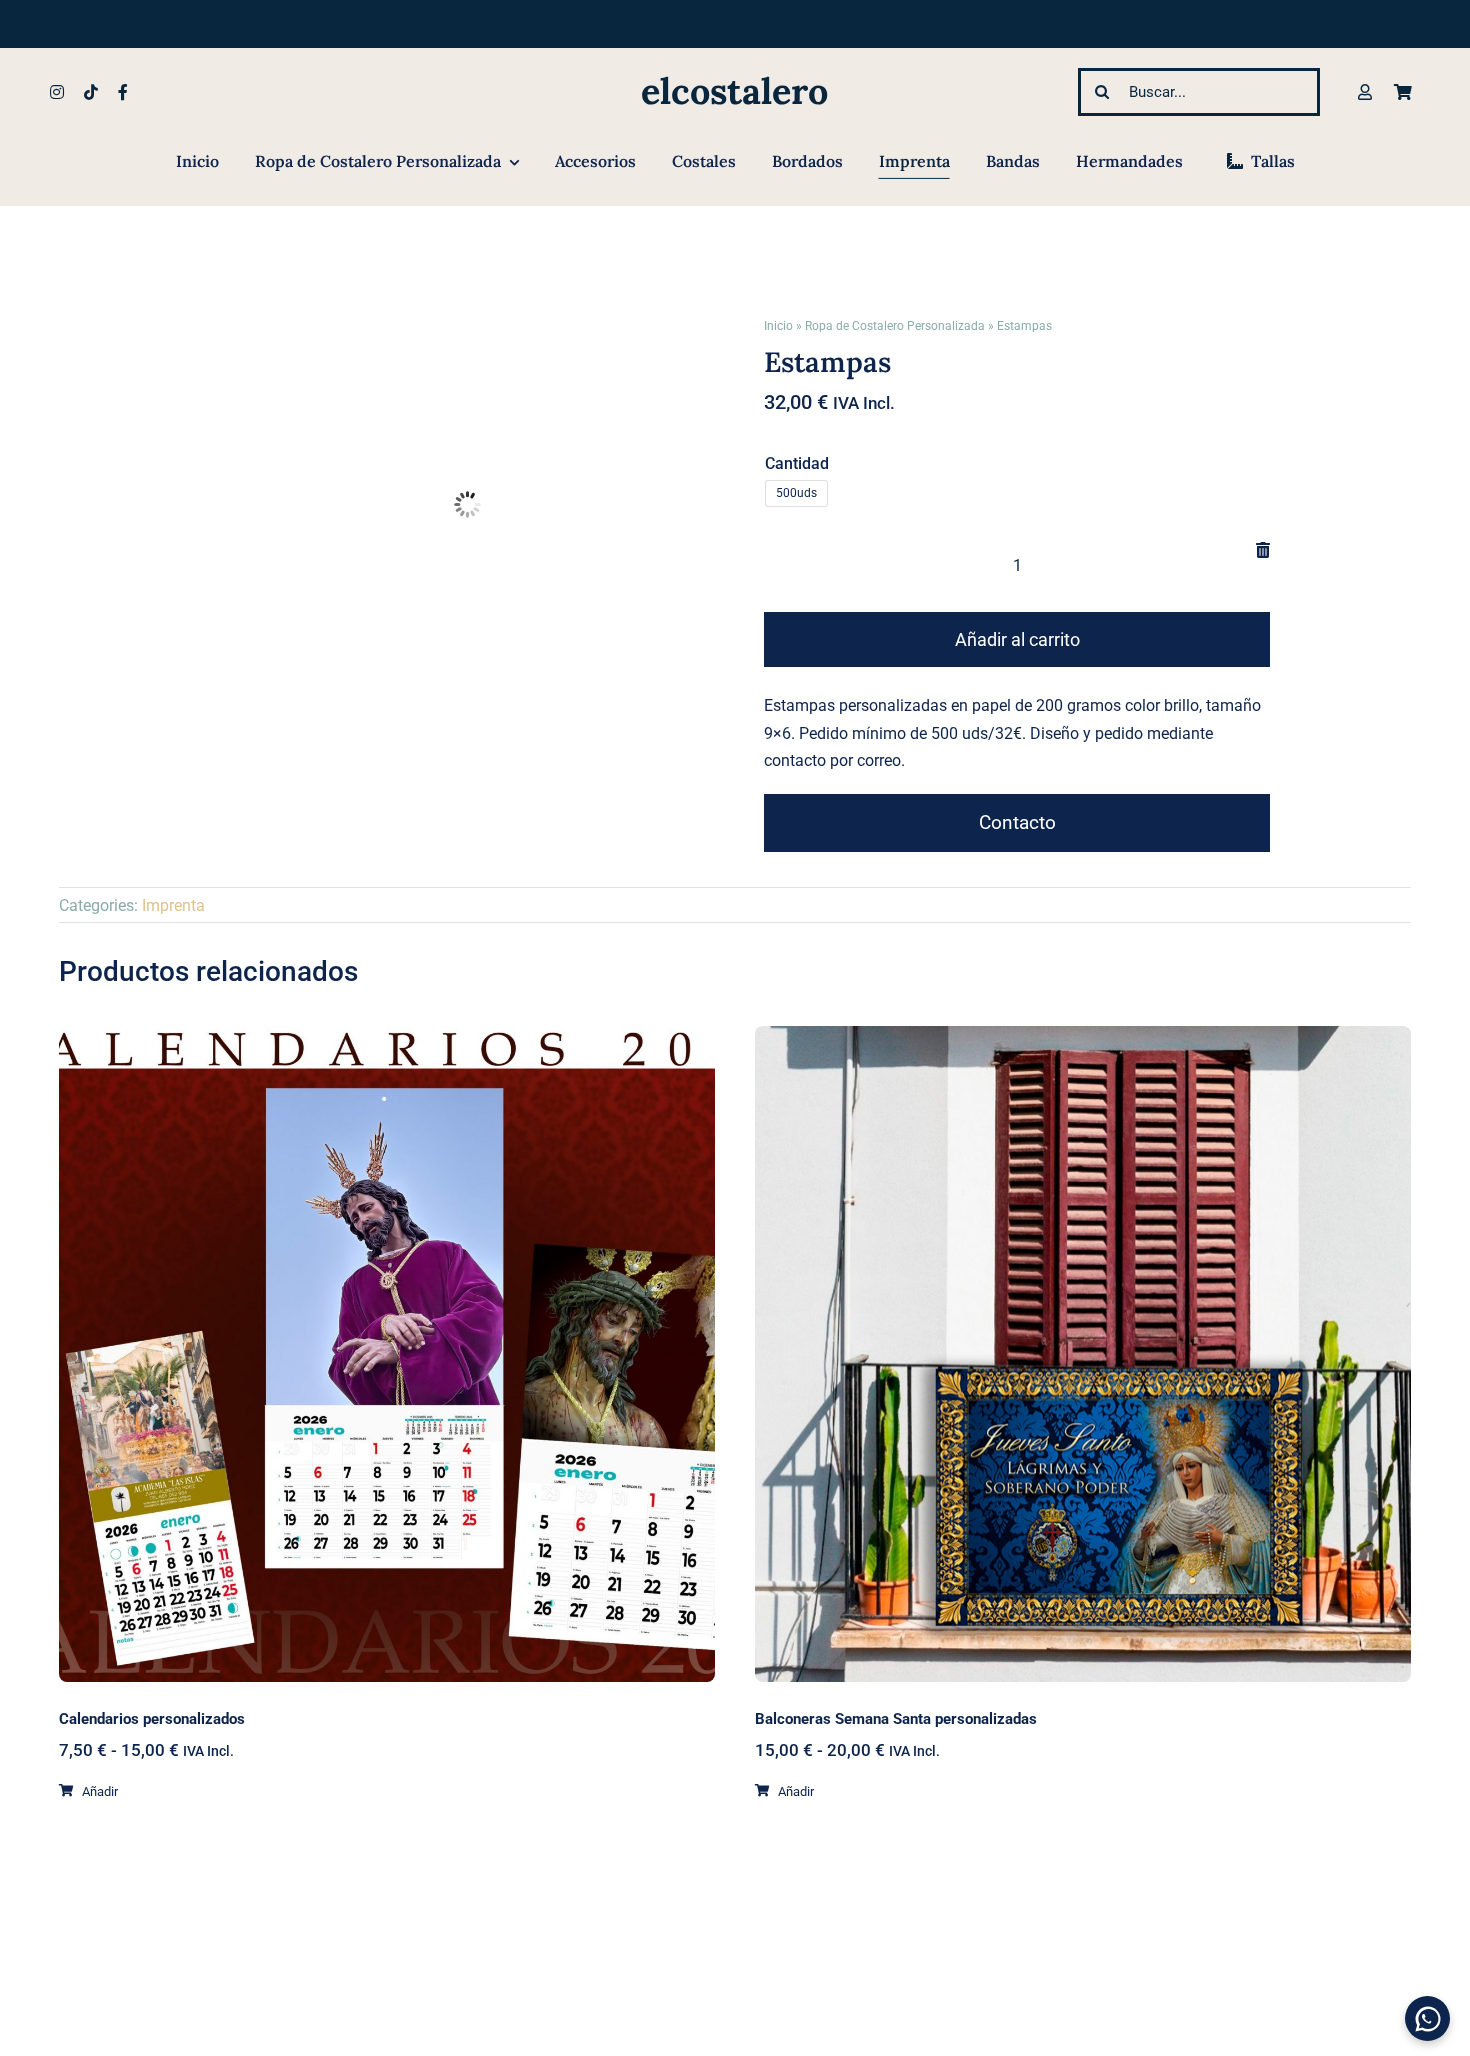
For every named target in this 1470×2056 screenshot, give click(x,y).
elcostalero (734, 91)
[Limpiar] (1263, 550)
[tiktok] (91, 92)
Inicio (778, 326)
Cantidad (797, 464)
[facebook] (123, 92)
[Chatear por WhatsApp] (1427, 2018)
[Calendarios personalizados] (387, 1354)
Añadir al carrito (1017, 639)
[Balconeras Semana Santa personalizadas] (1083, 1354)
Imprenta (173, 905)
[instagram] (57, 92)
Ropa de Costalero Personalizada (895, 326)
